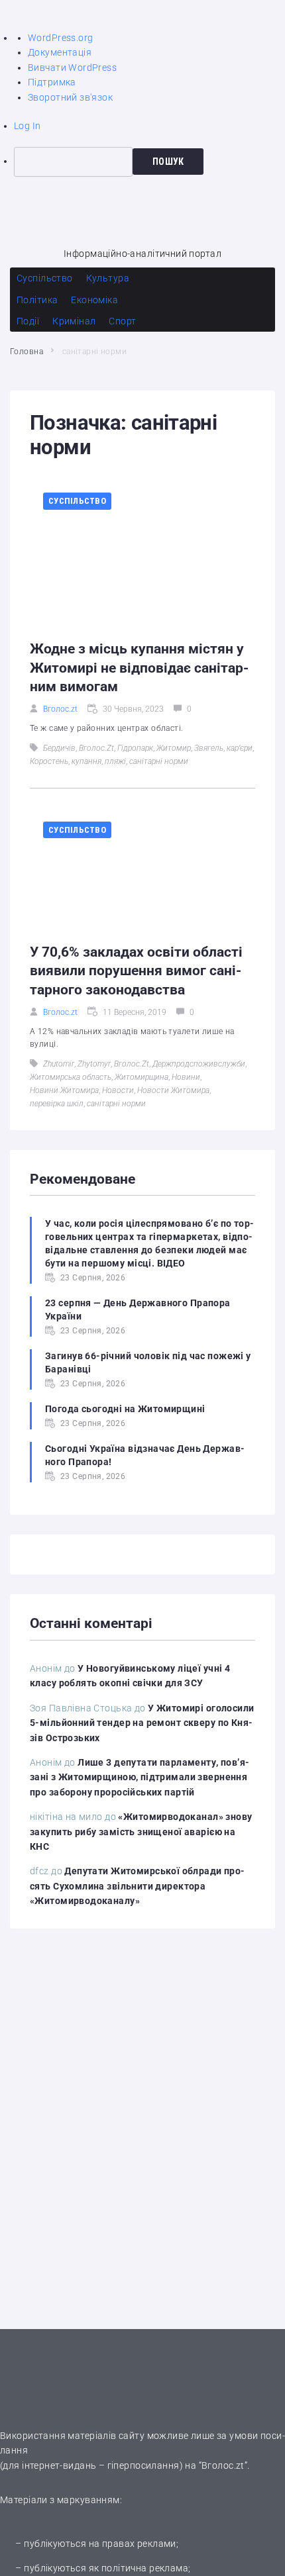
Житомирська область (71, 1077)
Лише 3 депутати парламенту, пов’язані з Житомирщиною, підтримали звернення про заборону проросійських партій (140, 1777)
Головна (27, 352)
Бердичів (59, 748)
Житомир (174, 748)
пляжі (115, 761)
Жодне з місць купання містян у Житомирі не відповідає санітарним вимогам (139, 668)
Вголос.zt (60, 709)
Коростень (49, 761)
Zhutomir (59, 1064)
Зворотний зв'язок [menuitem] (70, 97)
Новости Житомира (173, 1090)
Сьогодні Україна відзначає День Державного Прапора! (145, 1455)
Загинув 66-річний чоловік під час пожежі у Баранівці (148, 1362)
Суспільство (77, 501)
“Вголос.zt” (223, 2465)
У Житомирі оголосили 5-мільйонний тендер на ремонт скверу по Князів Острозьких (142, 1723)
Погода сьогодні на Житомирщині (125, 1409)
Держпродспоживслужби (199, 1064)
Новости (118, 1090)
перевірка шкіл (57, 1104)
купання (86, 761)
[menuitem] (149, 162)
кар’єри (240, 748)
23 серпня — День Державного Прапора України (138, 1310)
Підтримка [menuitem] (52, 82)
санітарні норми (159, 761)
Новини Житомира (64, 1090)
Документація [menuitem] (60, 52)
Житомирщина (142, 1077)
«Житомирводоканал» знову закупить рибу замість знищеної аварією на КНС (141, 1832)
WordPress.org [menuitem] (60, 38)
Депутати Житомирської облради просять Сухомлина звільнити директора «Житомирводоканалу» (137, 1886)
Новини (186, 1077)
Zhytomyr (94, 1064)
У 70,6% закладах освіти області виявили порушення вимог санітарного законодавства (136, 971)
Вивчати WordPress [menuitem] (72, 68)
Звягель (209, 748)
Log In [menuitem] (28, 126)
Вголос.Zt (96, 748)
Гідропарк (135, 748)
